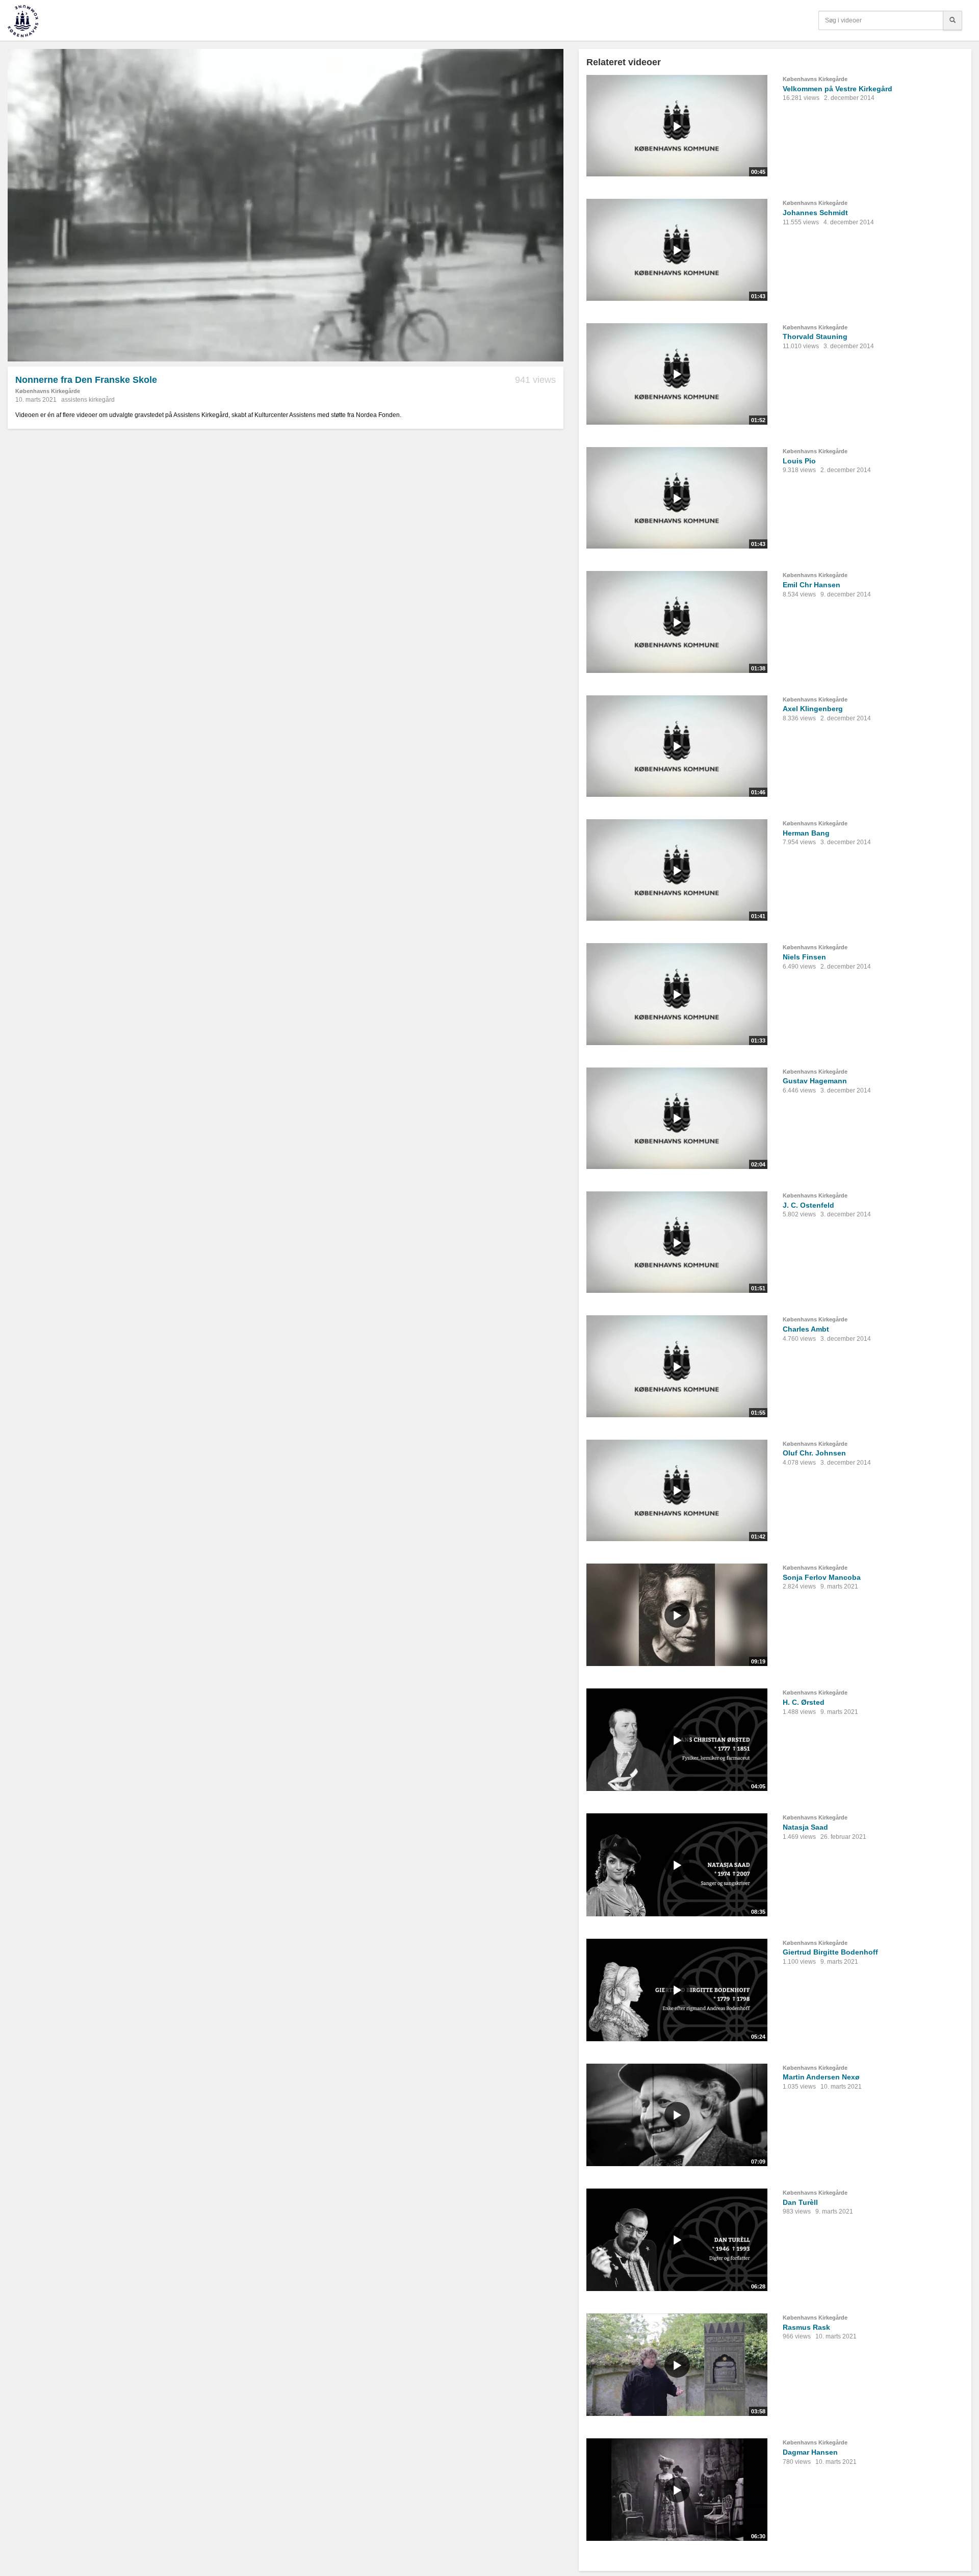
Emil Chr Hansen (811, 585)
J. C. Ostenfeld (808, 1205)
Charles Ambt (806, 1329)
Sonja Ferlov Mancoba (822, 1577)
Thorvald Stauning (815, 336)
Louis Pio (799, 461)
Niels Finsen (804, 957)
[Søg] (952, 20)
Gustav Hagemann (815, 1081)
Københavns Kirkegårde (48, 391)
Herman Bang (806, 833)
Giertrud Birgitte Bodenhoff (830, 1952)
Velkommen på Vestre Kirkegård (838, 89)
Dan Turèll (800, 2202)
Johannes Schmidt (815, 213)
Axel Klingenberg (813, 709)
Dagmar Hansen (810, 2452)
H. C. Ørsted (804, 1702)
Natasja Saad (805, 1827)
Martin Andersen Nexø (821, 2077)
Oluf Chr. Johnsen (814, 1453)
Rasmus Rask (806, 2327)
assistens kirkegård (88, 400)
